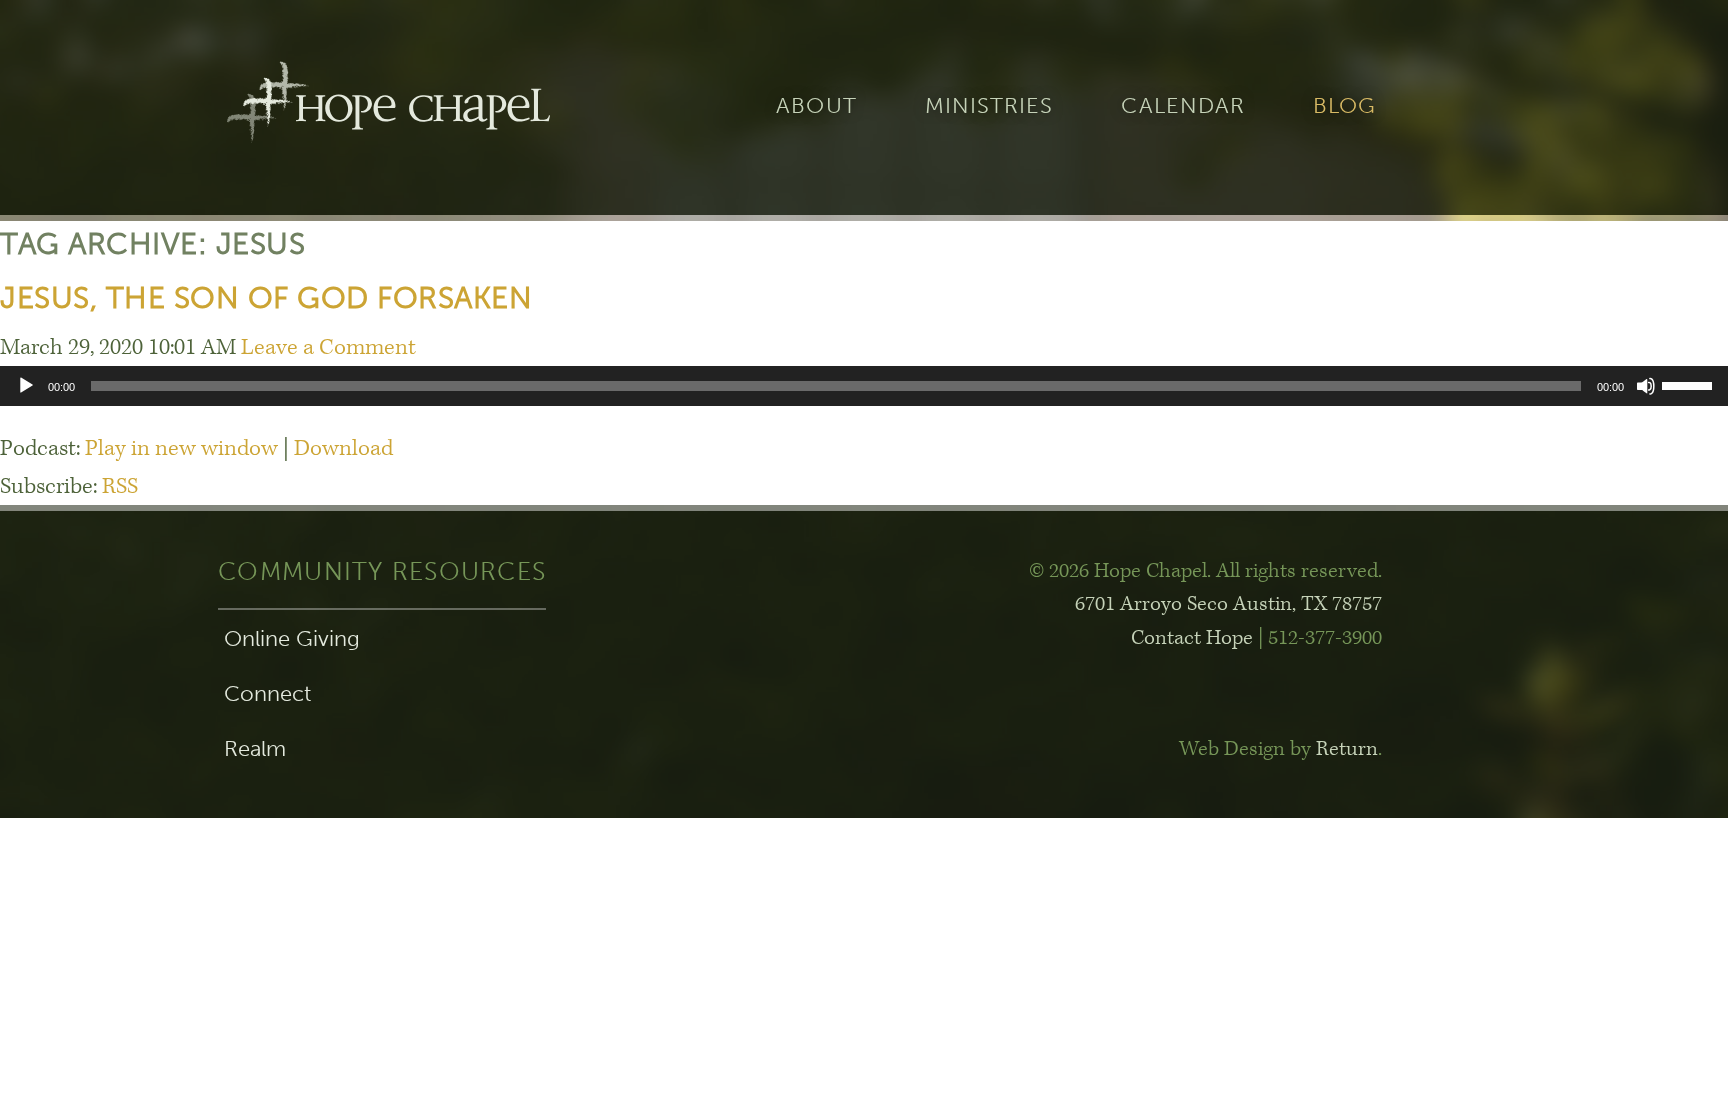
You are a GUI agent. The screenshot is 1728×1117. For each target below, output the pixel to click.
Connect (267, 694)
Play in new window (181, 448)
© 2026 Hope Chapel (1118, 571)
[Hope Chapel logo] (388, 107)
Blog (1344, 107)
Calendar (1183, 107)
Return (1347, 749)
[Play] (26, 386)
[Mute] (1646, 386)
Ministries (989, 107)
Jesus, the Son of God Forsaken (266, 298)
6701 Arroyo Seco (1228, 604)
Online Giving (292, 639)
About (816, 107)
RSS (120, 486)
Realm (255, 749)
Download (343, 448)
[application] (864, 386)
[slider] (1690, 384)
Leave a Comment (328, 347)
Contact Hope (1192, 638)
